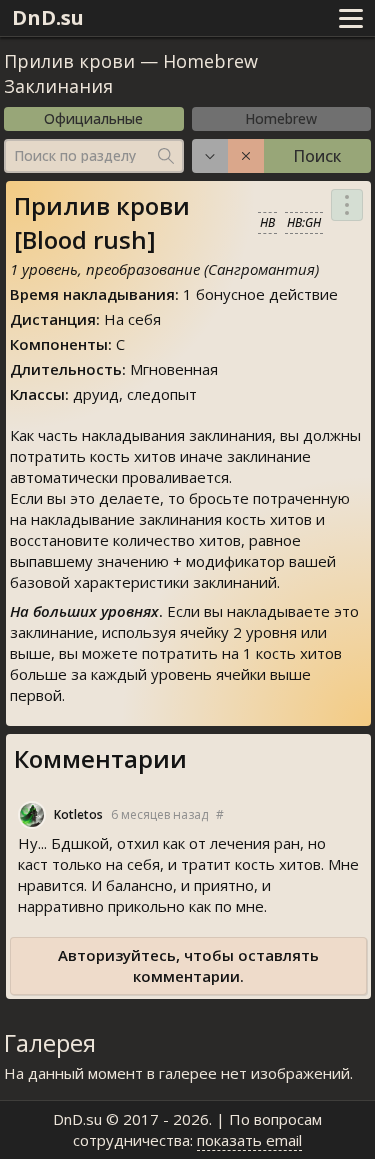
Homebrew (281, 118)
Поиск (317, 156)
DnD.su (48, 17)
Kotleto (78, 814)
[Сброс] (246, 156)
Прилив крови (69, 61)
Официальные (93, 118)
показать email (249, 1140)
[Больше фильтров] (210, 156)
